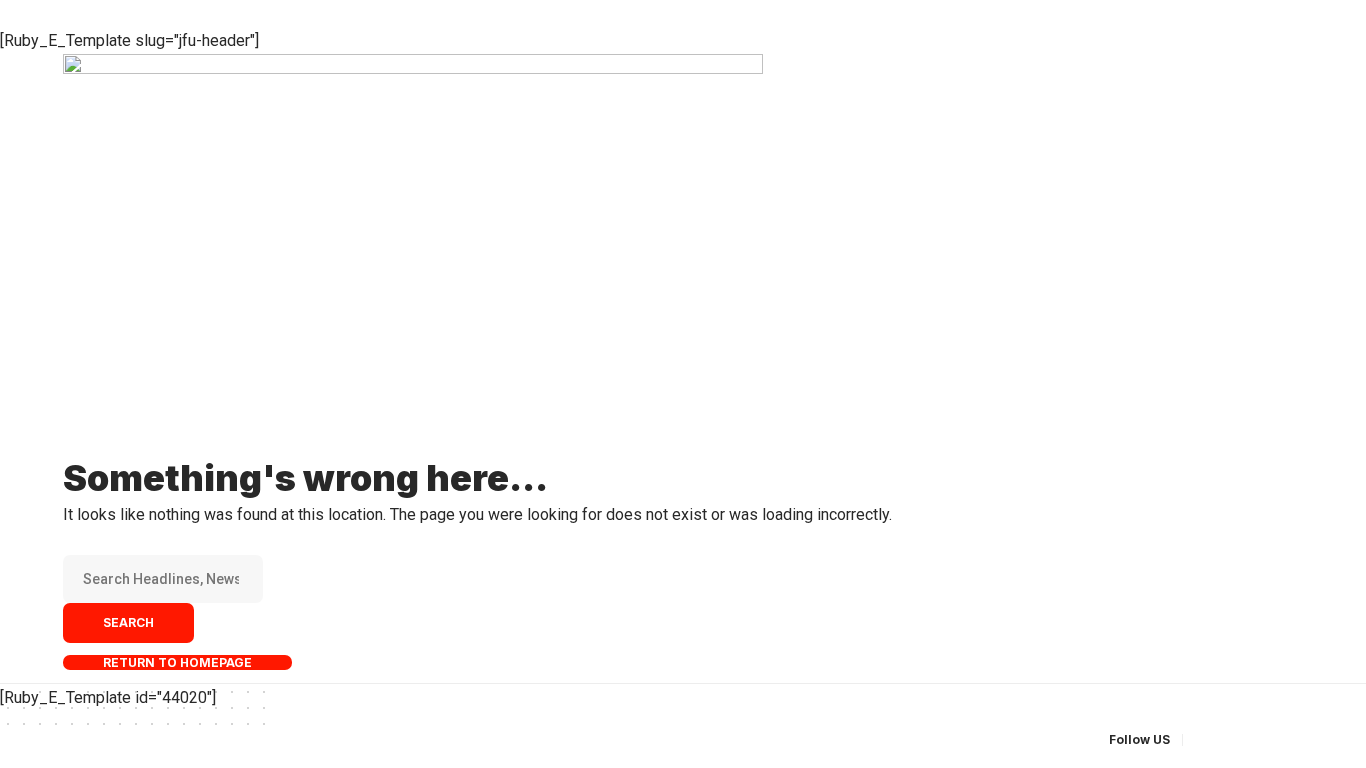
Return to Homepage (177, 662)
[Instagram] (1273, 739)
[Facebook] (1201, 739)
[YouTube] (1249, 739)
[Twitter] (1225, 739)
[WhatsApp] (1297, 739)
